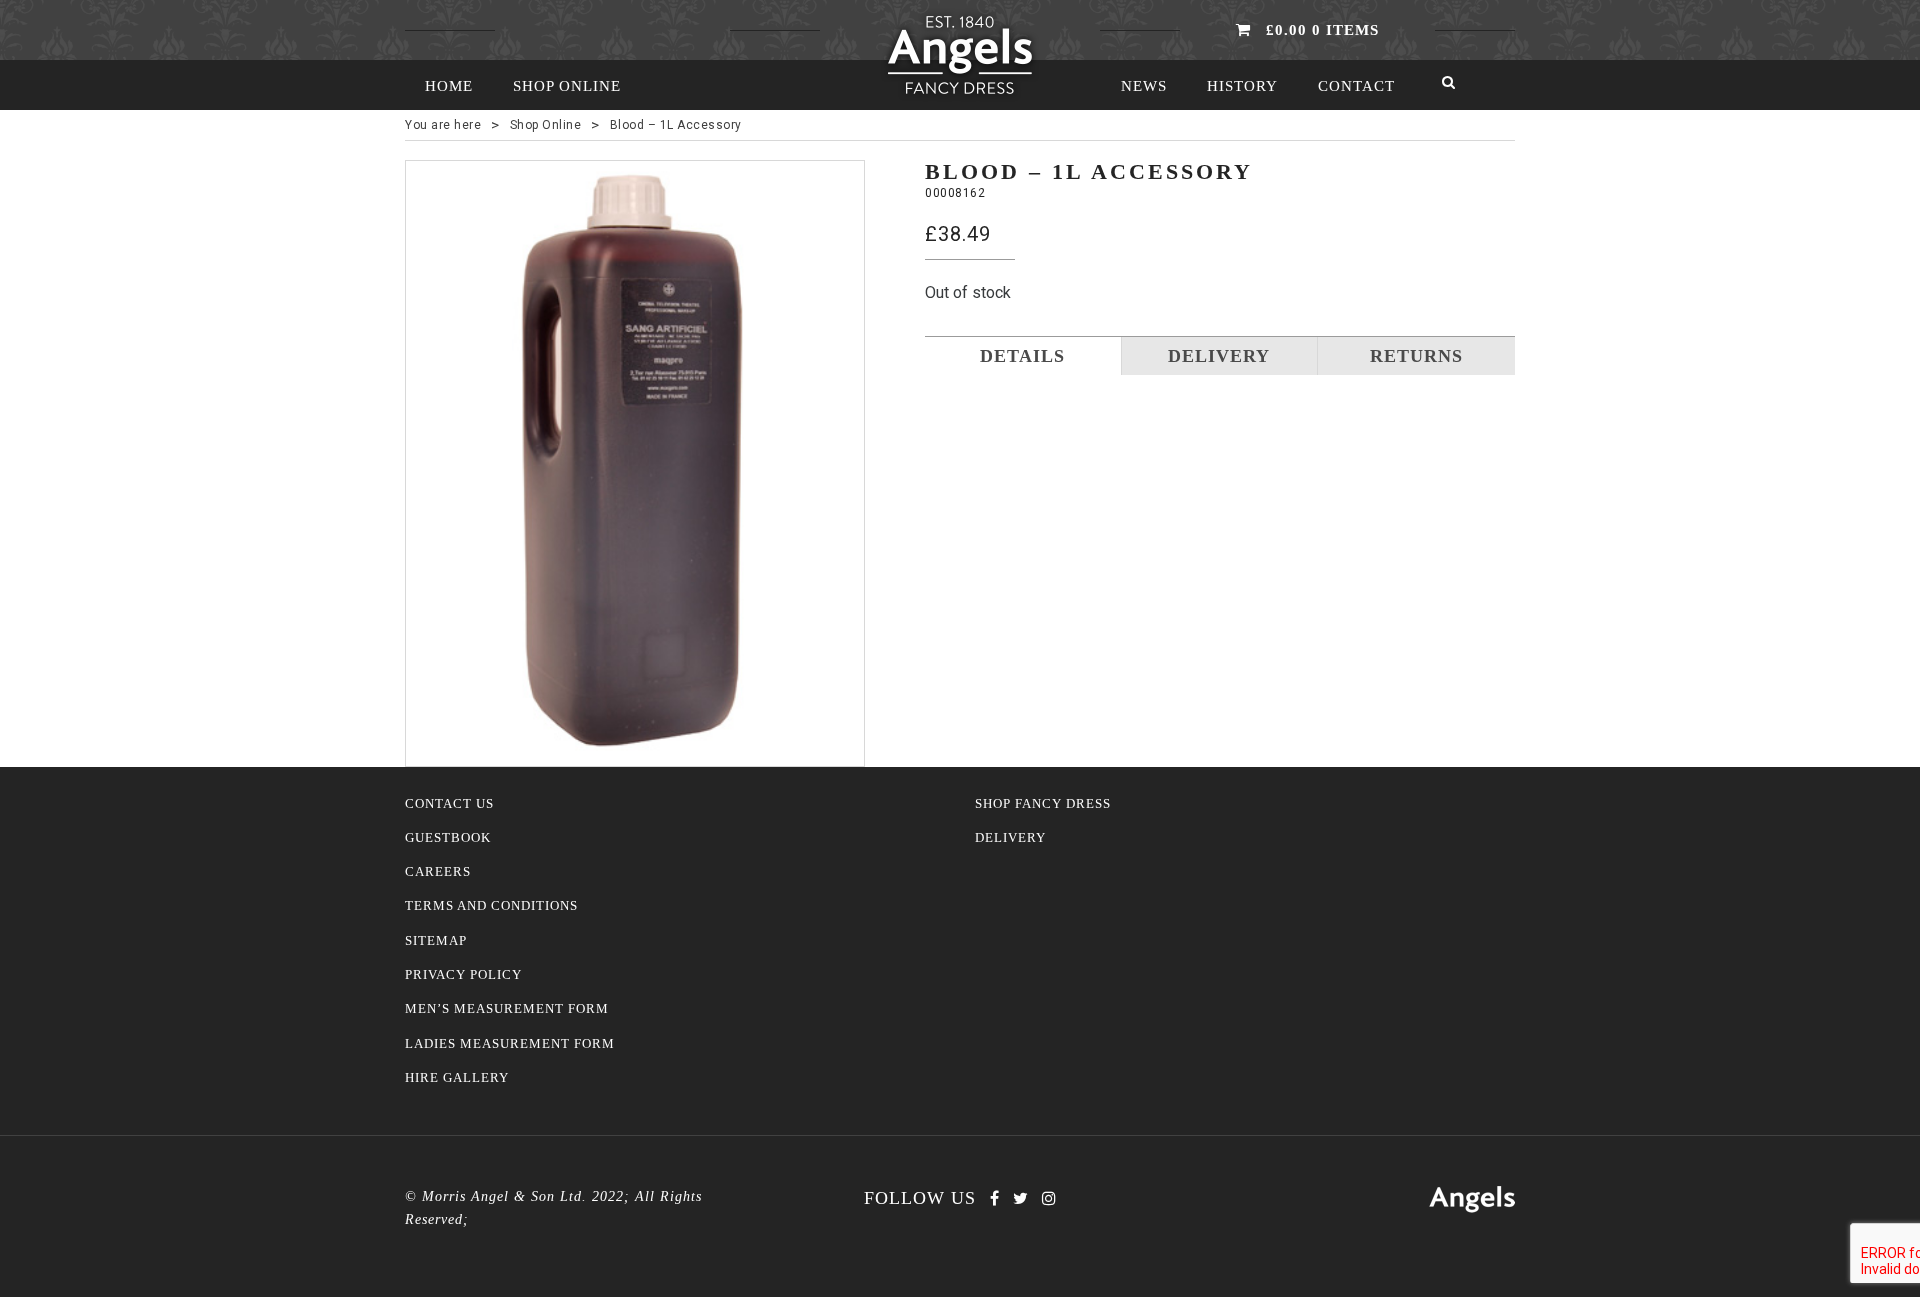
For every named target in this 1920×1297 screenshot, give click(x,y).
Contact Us (449, 804)
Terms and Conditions (491, 906)
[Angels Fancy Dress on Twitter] (1020, 1198)
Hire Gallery (457, 1078)
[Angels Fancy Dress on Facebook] (994, 1198)
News (1144, 86)
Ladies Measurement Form (510, 1044)
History (1242, 86)
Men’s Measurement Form (507, 1009)
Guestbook (448, 838)
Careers (438, 872)
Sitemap (436, 941)
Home (449, 86)
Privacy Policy (463, 975)
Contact (1356, 86)
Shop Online (567, 86)
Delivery (1010, 838)
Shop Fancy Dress (1043, 804)
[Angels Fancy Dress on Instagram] (1049, 1198)
